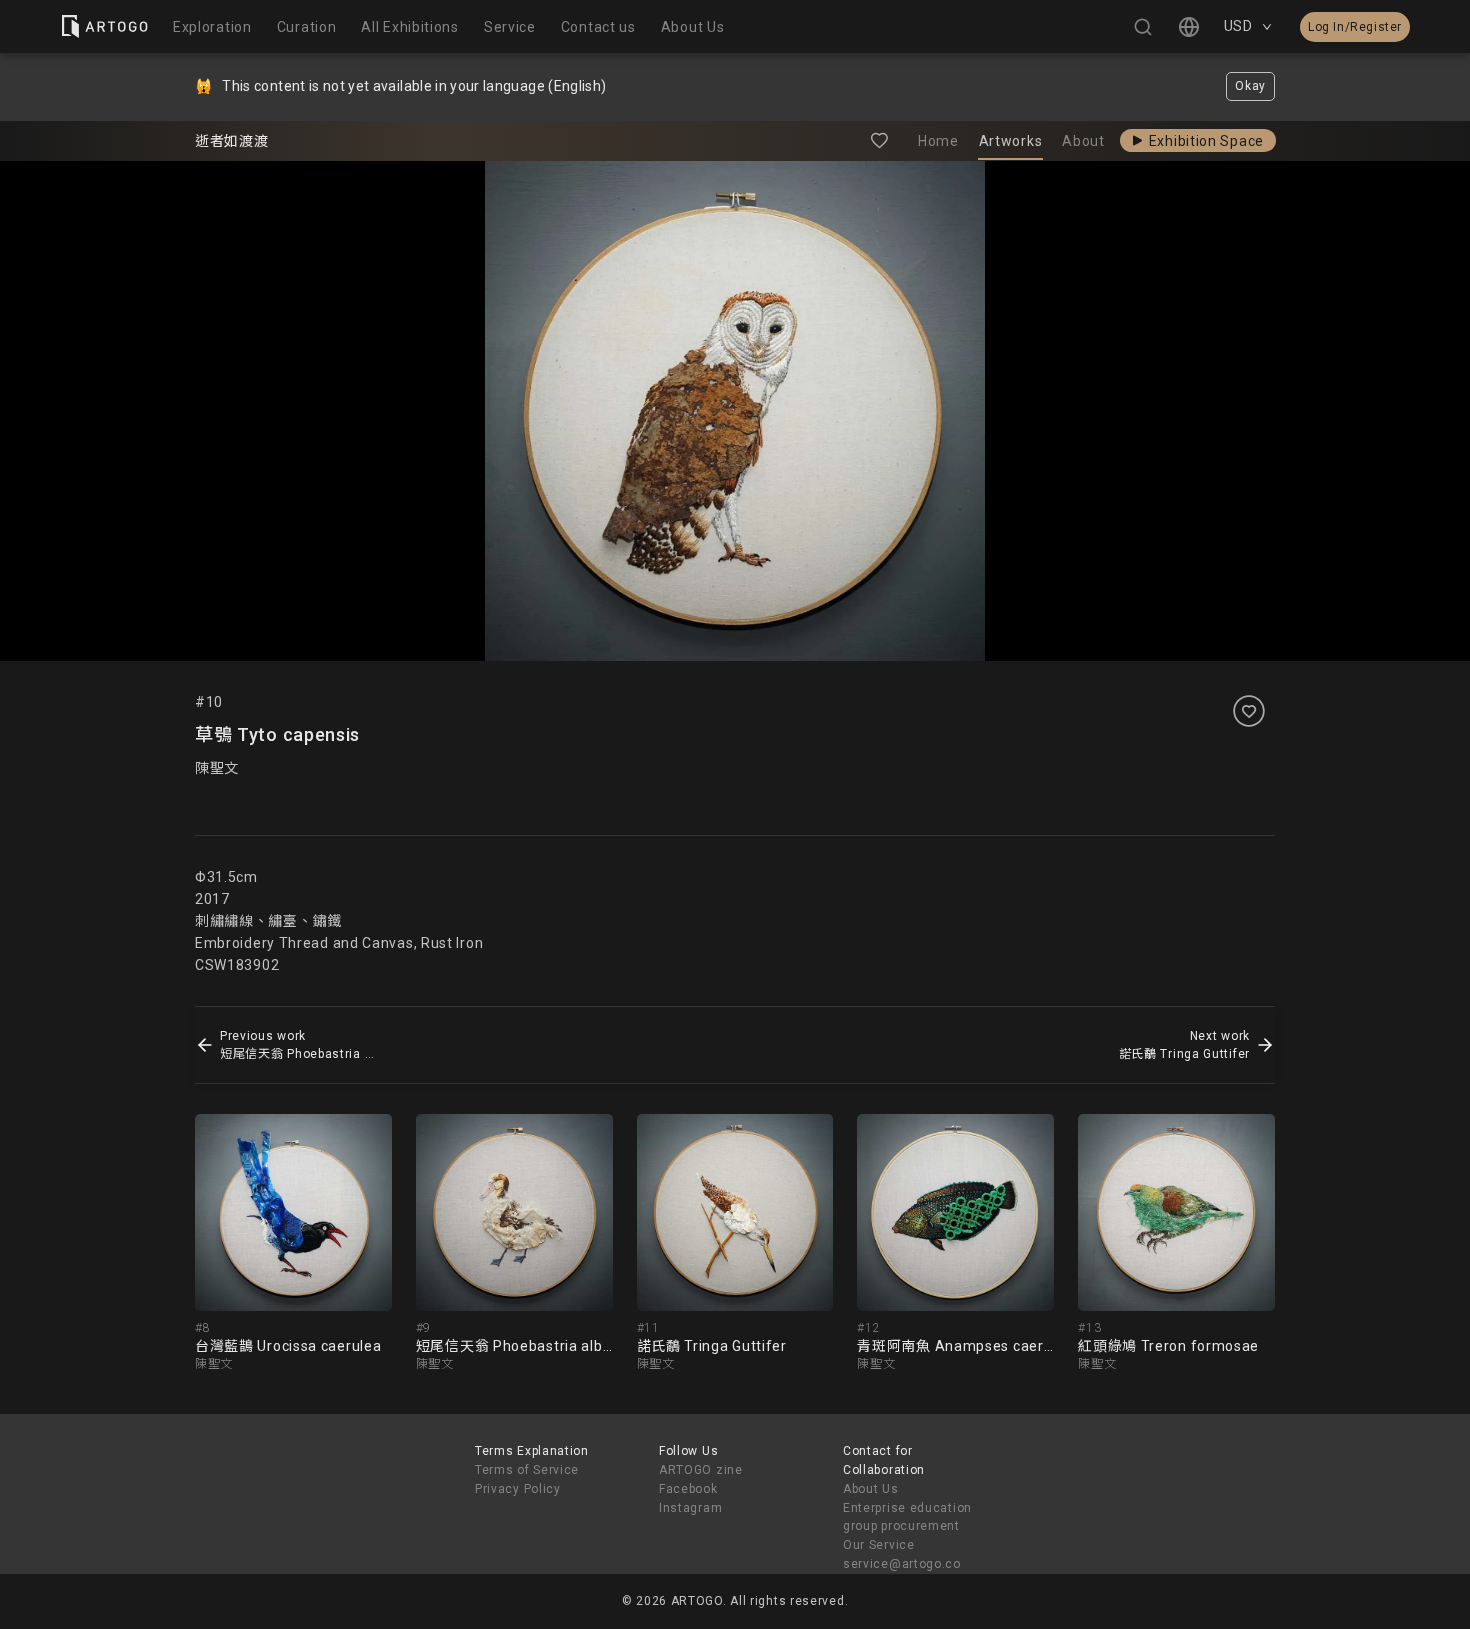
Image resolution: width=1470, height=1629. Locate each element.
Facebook (688, 1489)
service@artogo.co (902, 1564)
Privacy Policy (518, 1489)
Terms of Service (527, 1470)
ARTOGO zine (701, 1470)
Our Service (879, 1545)
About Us (871, 1489)
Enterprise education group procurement (907, 1517)
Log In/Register (1355, 27)
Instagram (690, 1508)
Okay (1250, 86)
